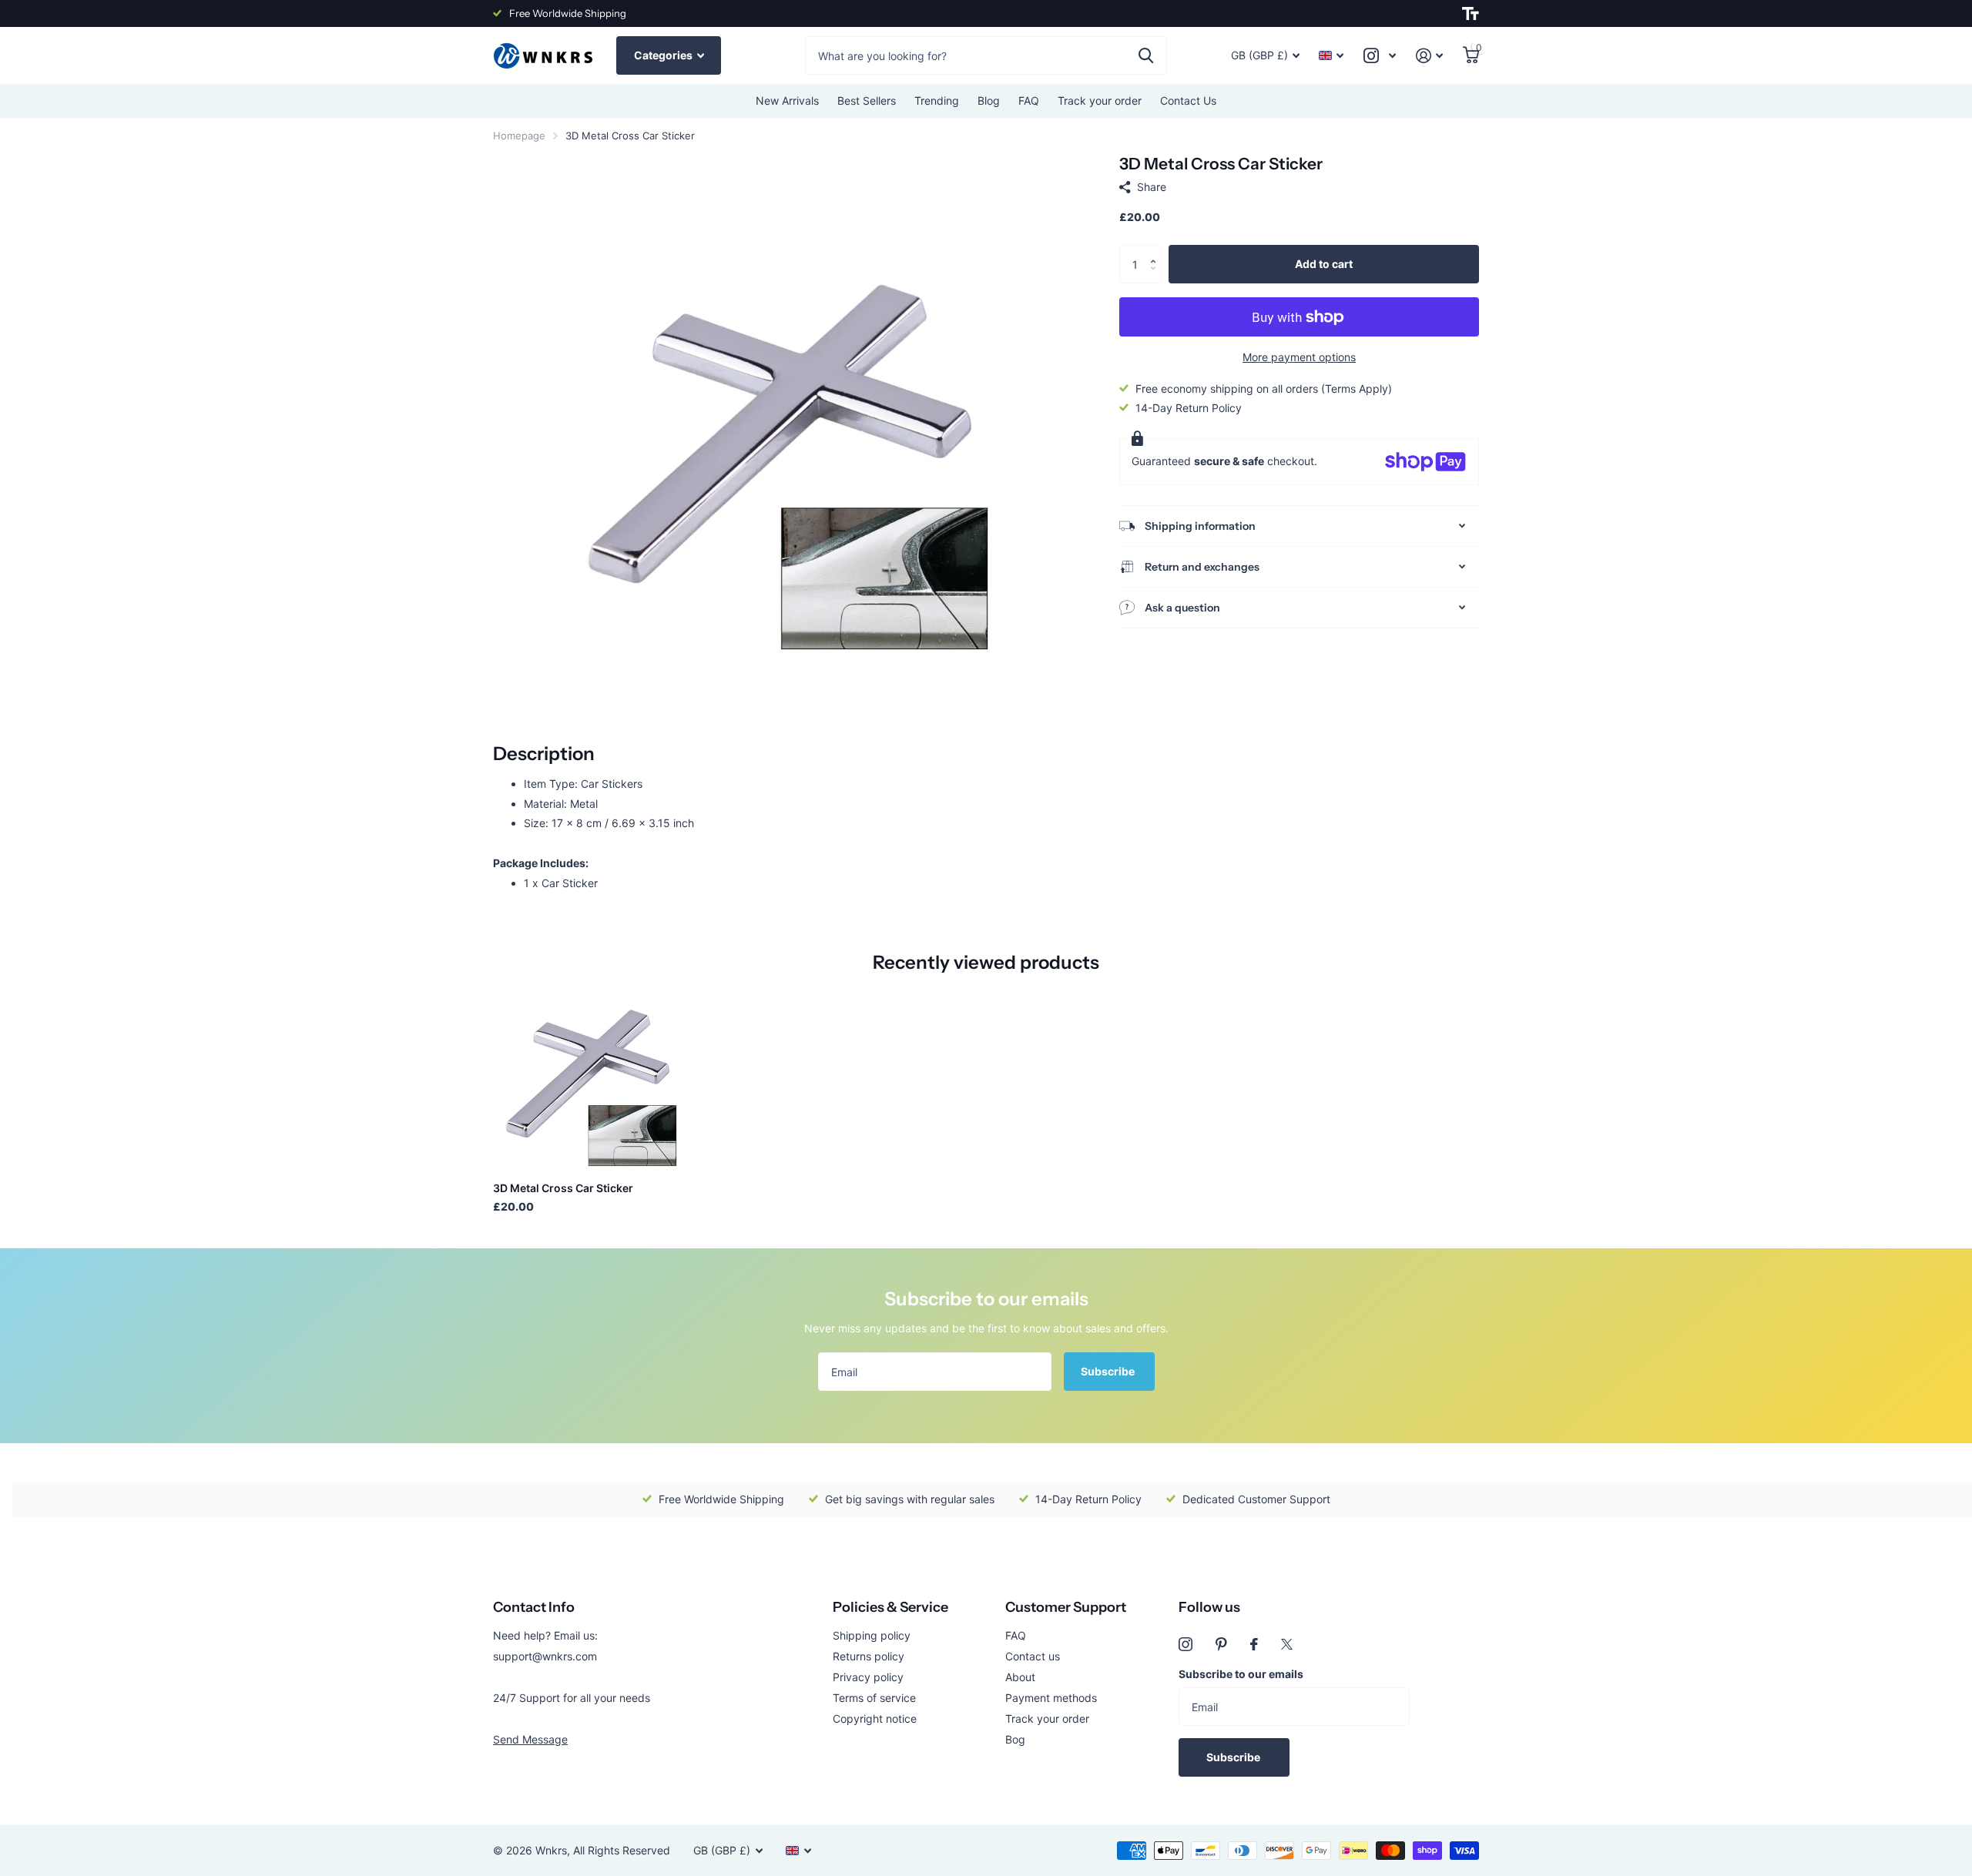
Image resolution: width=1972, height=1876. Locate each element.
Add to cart (1324, 264)
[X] (1287, 1644)
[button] (1157, 251)
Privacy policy (868, 1677)
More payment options (1299, 357)
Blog (989, 100)
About (1020, 1677)
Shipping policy (872, 1635)
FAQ (1029, 100)
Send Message (530, 1739)
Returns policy (869, 1656)
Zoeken (1146, 55)
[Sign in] (1429, 56)
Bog (1015, 1739)
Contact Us (1188, 100)
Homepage (519, 136)
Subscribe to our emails (1241, 1674)
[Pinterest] (1221, 1644)
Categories (664, 55)
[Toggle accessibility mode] (1471, 14)
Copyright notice (875, 1719)
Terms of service (874, 1698)
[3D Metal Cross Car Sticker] (587, 1075)
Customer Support (1066, 1607)
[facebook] (1254, 1644)
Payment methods (1051, 1698)
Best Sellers (867, 100)
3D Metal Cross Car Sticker (563, 1188)
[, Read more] (1380, 56)
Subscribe (1109, 1371)
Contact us (1033, 1656)
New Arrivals (787, 100)
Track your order (1100, 100)
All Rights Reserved (622, 1850)
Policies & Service (890, 1607)
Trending (937, 100)
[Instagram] (1186, 1644)
